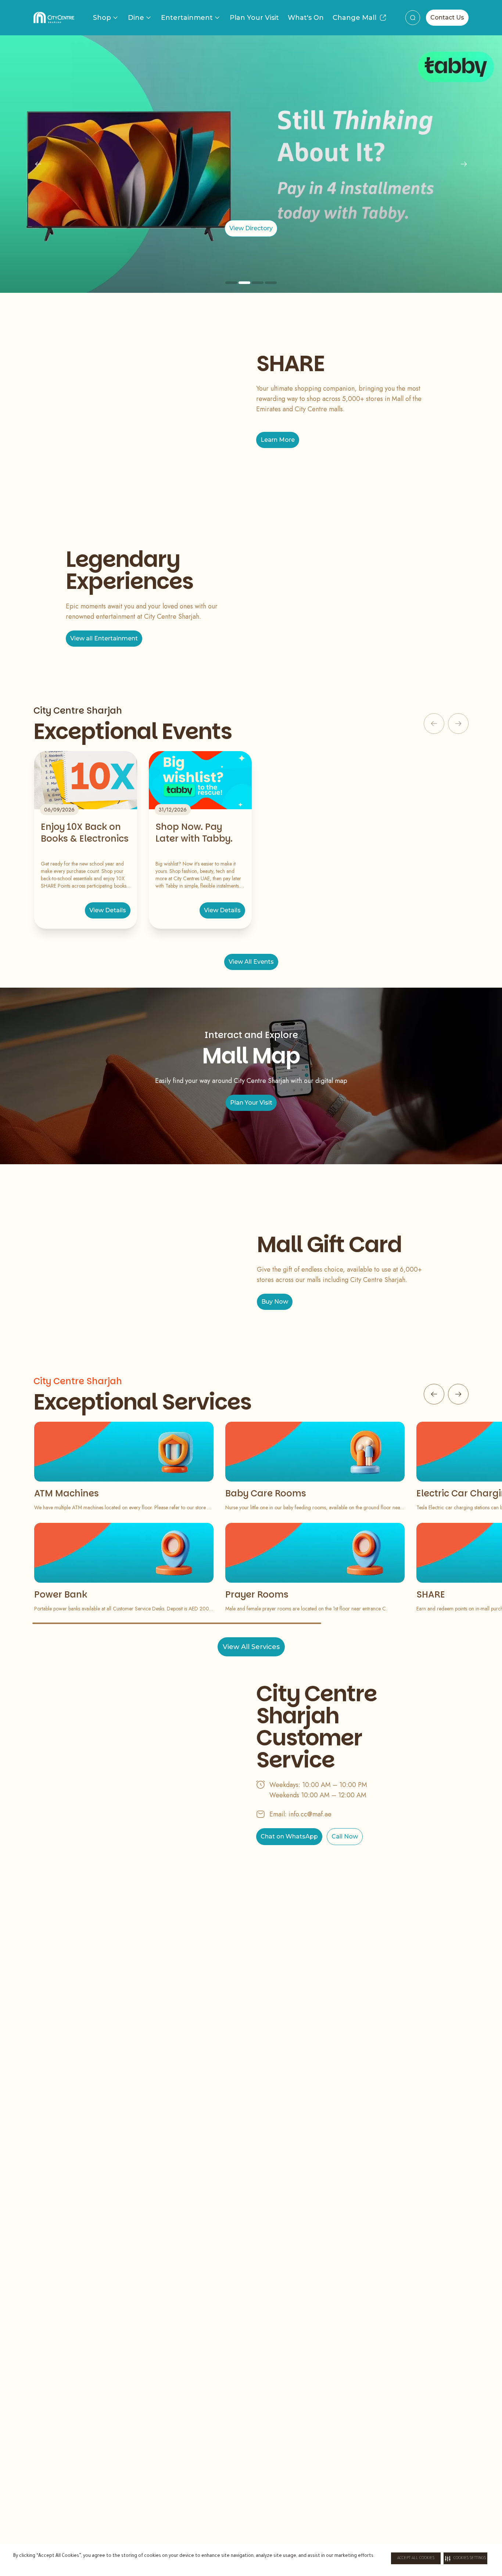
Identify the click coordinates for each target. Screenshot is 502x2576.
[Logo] (54, 18)
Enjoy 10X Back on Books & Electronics (85, 833)
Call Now (345, 1836)
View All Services (251, 1647)
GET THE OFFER (251, 228)
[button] (465, 2558)
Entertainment (187, 18)
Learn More (278, 440)
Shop (102, 18)
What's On (306, 18)
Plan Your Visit (254, 18)
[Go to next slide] (458, 1394)
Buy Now (275, 1302)
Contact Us (447, 17)
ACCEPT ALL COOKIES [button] (416, 2558)
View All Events (251, 962)
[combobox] (413, 18)
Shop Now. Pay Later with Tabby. (194, 833)
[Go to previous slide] (434, 1394)
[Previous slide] (38, 164)
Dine (136, 18)
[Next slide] (464, 164)
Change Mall (354, 18)
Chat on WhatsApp (289, 1836)
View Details (108, 910)
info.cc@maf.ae (310, 1814)
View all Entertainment (104, 638)
